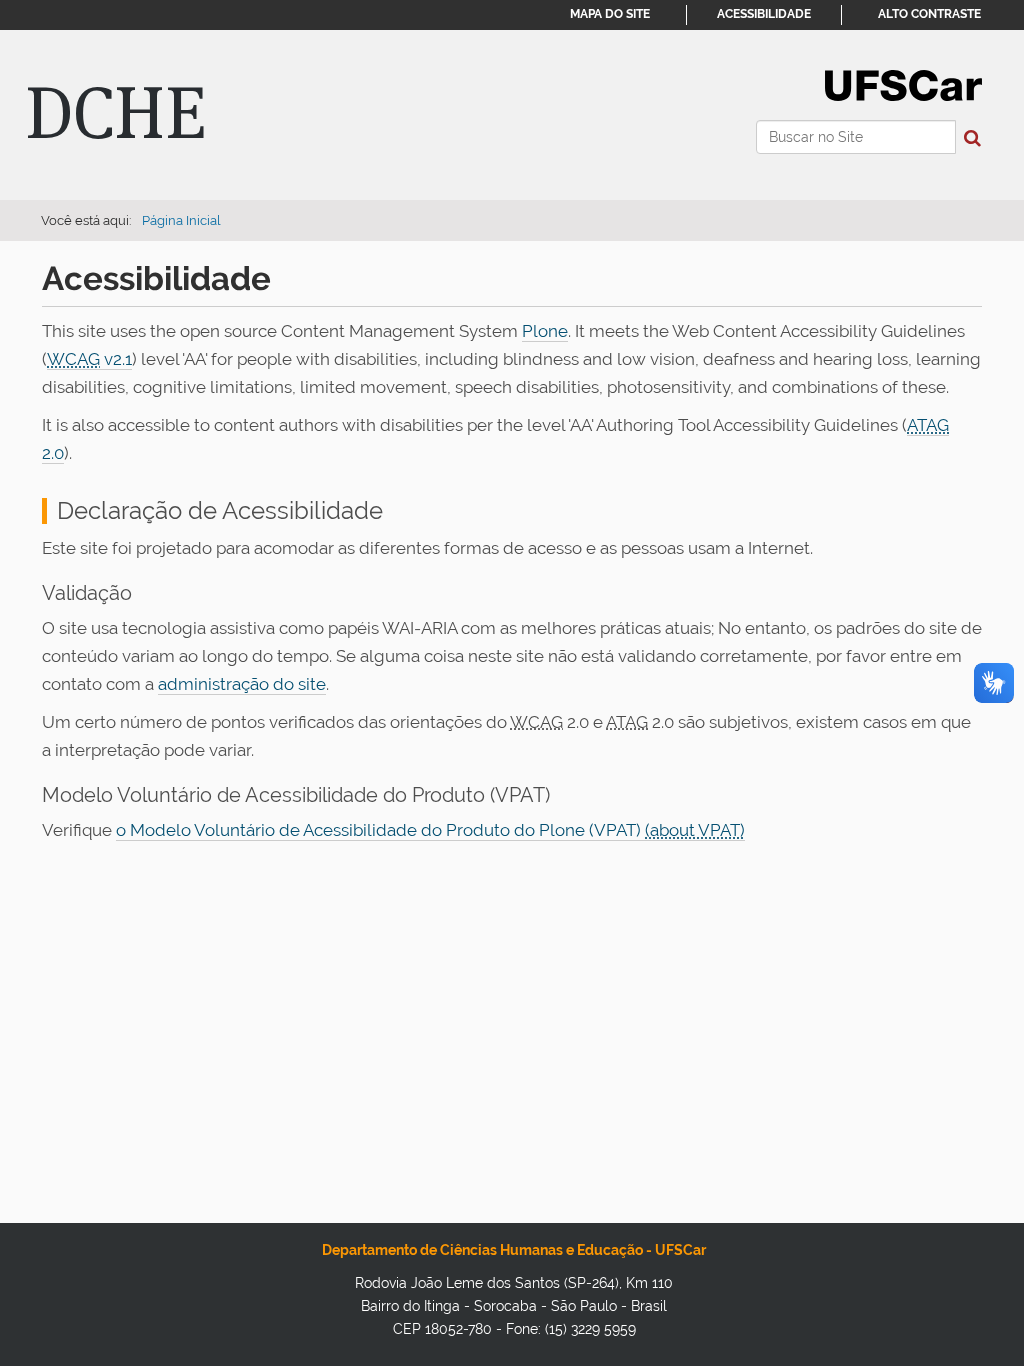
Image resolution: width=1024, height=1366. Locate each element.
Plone (545, 331)
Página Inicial (181, 220)
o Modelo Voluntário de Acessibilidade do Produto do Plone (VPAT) (380, 830)
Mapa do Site (610, 14)
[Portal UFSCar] (903, 84)
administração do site (242, 684)
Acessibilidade (764, 14)
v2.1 (89, 359)
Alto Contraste (929, 14)
